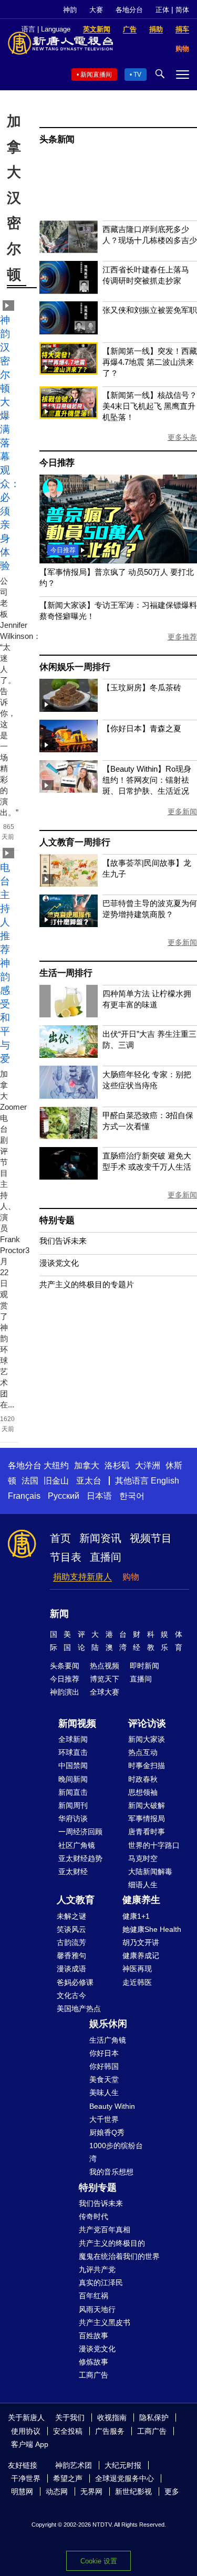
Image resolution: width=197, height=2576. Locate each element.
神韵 (70, 10)
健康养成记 (141, 1955)
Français (24, 1496)
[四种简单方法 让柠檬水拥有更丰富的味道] (69, 1014)
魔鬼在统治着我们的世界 (119, 2256)
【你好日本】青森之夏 (142, 728)
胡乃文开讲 (141, 1942)
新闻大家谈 (147, 1739)
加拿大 (87, 1465)
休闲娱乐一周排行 (75, 667)
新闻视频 (77, 1723)
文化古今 (71, 1995)
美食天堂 (104, 2079)
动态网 (57, 2491)
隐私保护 (154, 2417)
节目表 (66, 1557)
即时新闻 (144, 1666)
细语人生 (143, 1885)
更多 (172, 2491)
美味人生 (104, 2093)
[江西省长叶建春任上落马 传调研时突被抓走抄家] (69, 291)
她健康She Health (152, 1929)
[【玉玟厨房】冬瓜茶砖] (69, 709)
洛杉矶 (117, 1465)
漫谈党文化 (59, 1263)
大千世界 (104, 2119)
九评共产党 (97, 2269)
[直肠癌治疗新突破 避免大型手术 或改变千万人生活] (69, 1177)
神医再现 (137, 1969)
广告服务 (110, 2431)
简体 (182, 10)
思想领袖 (143, 1792)
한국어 (132, 1496)
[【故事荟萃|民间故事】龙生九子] (69, 884)
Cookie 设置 (99, 2561)
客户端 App (30, 2444)
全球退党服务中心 (125, 2478)
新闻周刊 (73, 1805)
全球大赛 (105, 1692)
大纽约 (56, 1465)
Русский (64, 1496)
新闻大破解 (147, 1805)
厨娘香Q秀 (107, 2132)
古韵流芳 (71, 1942)
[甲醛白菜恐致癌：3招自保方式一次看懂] (69, 1136)
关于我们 (70, 2417)
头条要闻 (65, 1666)
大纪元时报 (123, 2465)
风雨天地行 (97, 2309)
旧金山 (56, 1481)
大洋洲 (148, 1465)
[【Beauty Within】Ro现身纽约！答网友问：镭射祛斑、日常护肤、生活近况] (69, 790)
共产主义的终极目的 (112, 2243)
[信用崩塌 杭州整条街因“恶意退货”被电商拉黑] (118, 560)
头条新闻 (57, 139)
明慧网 (22, 2491)
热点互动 (143, 1752)
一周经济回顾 (80, 1832)
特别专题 (57, 1220)
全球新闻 (73, 1739)
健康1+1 (136, 1916)
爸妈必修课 (75, 1982)
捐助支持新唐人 (82, 1577)
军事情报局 (147, 1818)
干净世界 (26, 2478)
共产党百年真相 (105, 2230)
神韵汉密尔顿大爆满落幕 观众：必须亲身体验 (10, 443)
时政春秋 (143, 1779)
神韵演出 (65, 1692)
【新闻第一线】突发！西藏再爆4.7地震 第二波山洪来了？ (150, 362)
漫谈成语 (71, 1969)
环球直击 (73, 1752)
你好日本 (104, 2053)
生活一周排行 (66, 973)
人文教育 (76, 1900)
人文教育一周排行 (75, 842)
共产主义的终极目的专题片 (87, 1284)
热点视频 (105, 1666)
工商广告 (94, 2375)
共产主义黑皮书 (105, 2322)
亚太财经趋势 (80, 1858)
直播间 (106, 1557)
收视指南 (112, 2417)
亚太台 (89, 1481)
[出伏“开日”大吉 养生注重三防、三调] (69, 1055)
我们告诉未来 (63, 1241)
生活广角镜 (108, 2040)
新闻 (59, 1614)
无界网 (91, 2491)
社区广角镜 (77, 1845)
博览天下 (105, 1679)
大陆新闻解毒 (150, 1871)
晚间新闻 (73, 1779)
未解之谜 (71, 1916)
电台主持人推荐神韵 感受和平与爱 (5, 963)
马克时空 (143, 1858)
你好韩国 (104, 2066)
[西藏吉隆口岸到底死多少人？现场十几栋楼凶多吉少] (69, 250)
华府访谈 (73, 1818)
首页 (60, 1538)
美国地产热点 (79, 2009)
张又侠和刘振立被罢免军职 (150, 310)
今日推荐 (57, 463)
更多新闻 (182, 812)
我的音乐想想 (111, 2172)
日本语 (99, 1496)
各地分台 (129, 10)
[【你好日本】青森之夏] (69, 749)
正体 (162, 10)
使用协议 (26, 2431)
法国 (30, 1481)
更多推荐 (182, 637)
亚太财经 (73, 1871)
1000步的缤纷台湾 (116, 2152)
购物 (131, 1577)
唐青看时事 (147, 1832)
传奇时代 (94, 2216)
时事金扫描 (147, 1765)
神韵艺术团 (74, 2465)
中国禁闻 (73, 1765)
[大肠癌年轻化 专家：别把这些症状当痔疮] (69, 1096)
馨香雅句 (71, 1955)
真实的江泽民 (101, 2283)
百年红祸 (94, 2296)
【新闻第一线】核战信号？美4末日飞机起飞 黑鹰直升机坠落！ (150, 406)
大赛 (96, 10)
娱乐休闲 (108, 2024)
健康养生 (141, 1900)
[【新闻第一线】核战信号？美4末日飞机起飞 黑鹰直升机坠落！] (69, 416)
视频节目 (151, 1538)
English (165, 1481)
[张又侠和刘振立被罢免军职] (69, 332)
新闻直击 (73, 1792)
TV (137, 75)
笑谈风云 (71, 1929)
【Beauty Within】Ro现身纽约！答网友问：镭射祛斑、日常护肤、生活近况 (147, 780)
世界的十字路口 (154, 1845)
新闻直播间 (96, 75)
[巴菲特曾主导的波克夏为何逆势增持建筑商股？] (69, 924)
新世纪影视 (133, 2491)
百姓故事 (94, 2336)
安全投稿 (68, 2431)
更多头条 (182, 437)
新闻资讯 (100, 1538)
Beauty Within (112, 2106)
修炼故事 (94, 2362)
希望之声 (68, 2478)
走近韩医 (137, 1982)
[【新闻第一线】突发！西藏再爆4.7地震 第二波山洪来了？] (69, 372)
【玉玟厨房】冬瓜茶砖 (142, 687)
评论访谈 (147, 1723)
